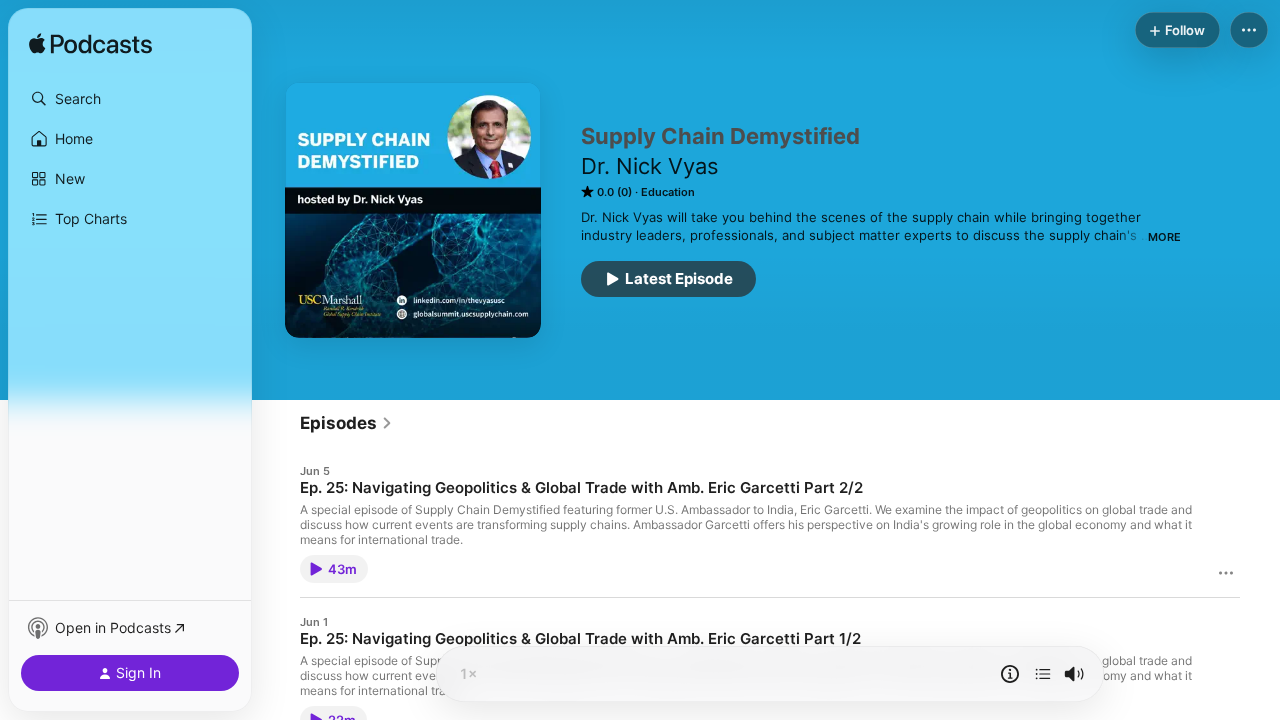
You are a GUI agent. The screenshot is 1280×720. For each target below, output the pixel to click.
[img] (90, 45)
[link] (346, 423)
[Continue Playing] (1043, 674)
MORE (1164, 237)
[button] (130, 99)
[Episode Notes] (1010, 674)
